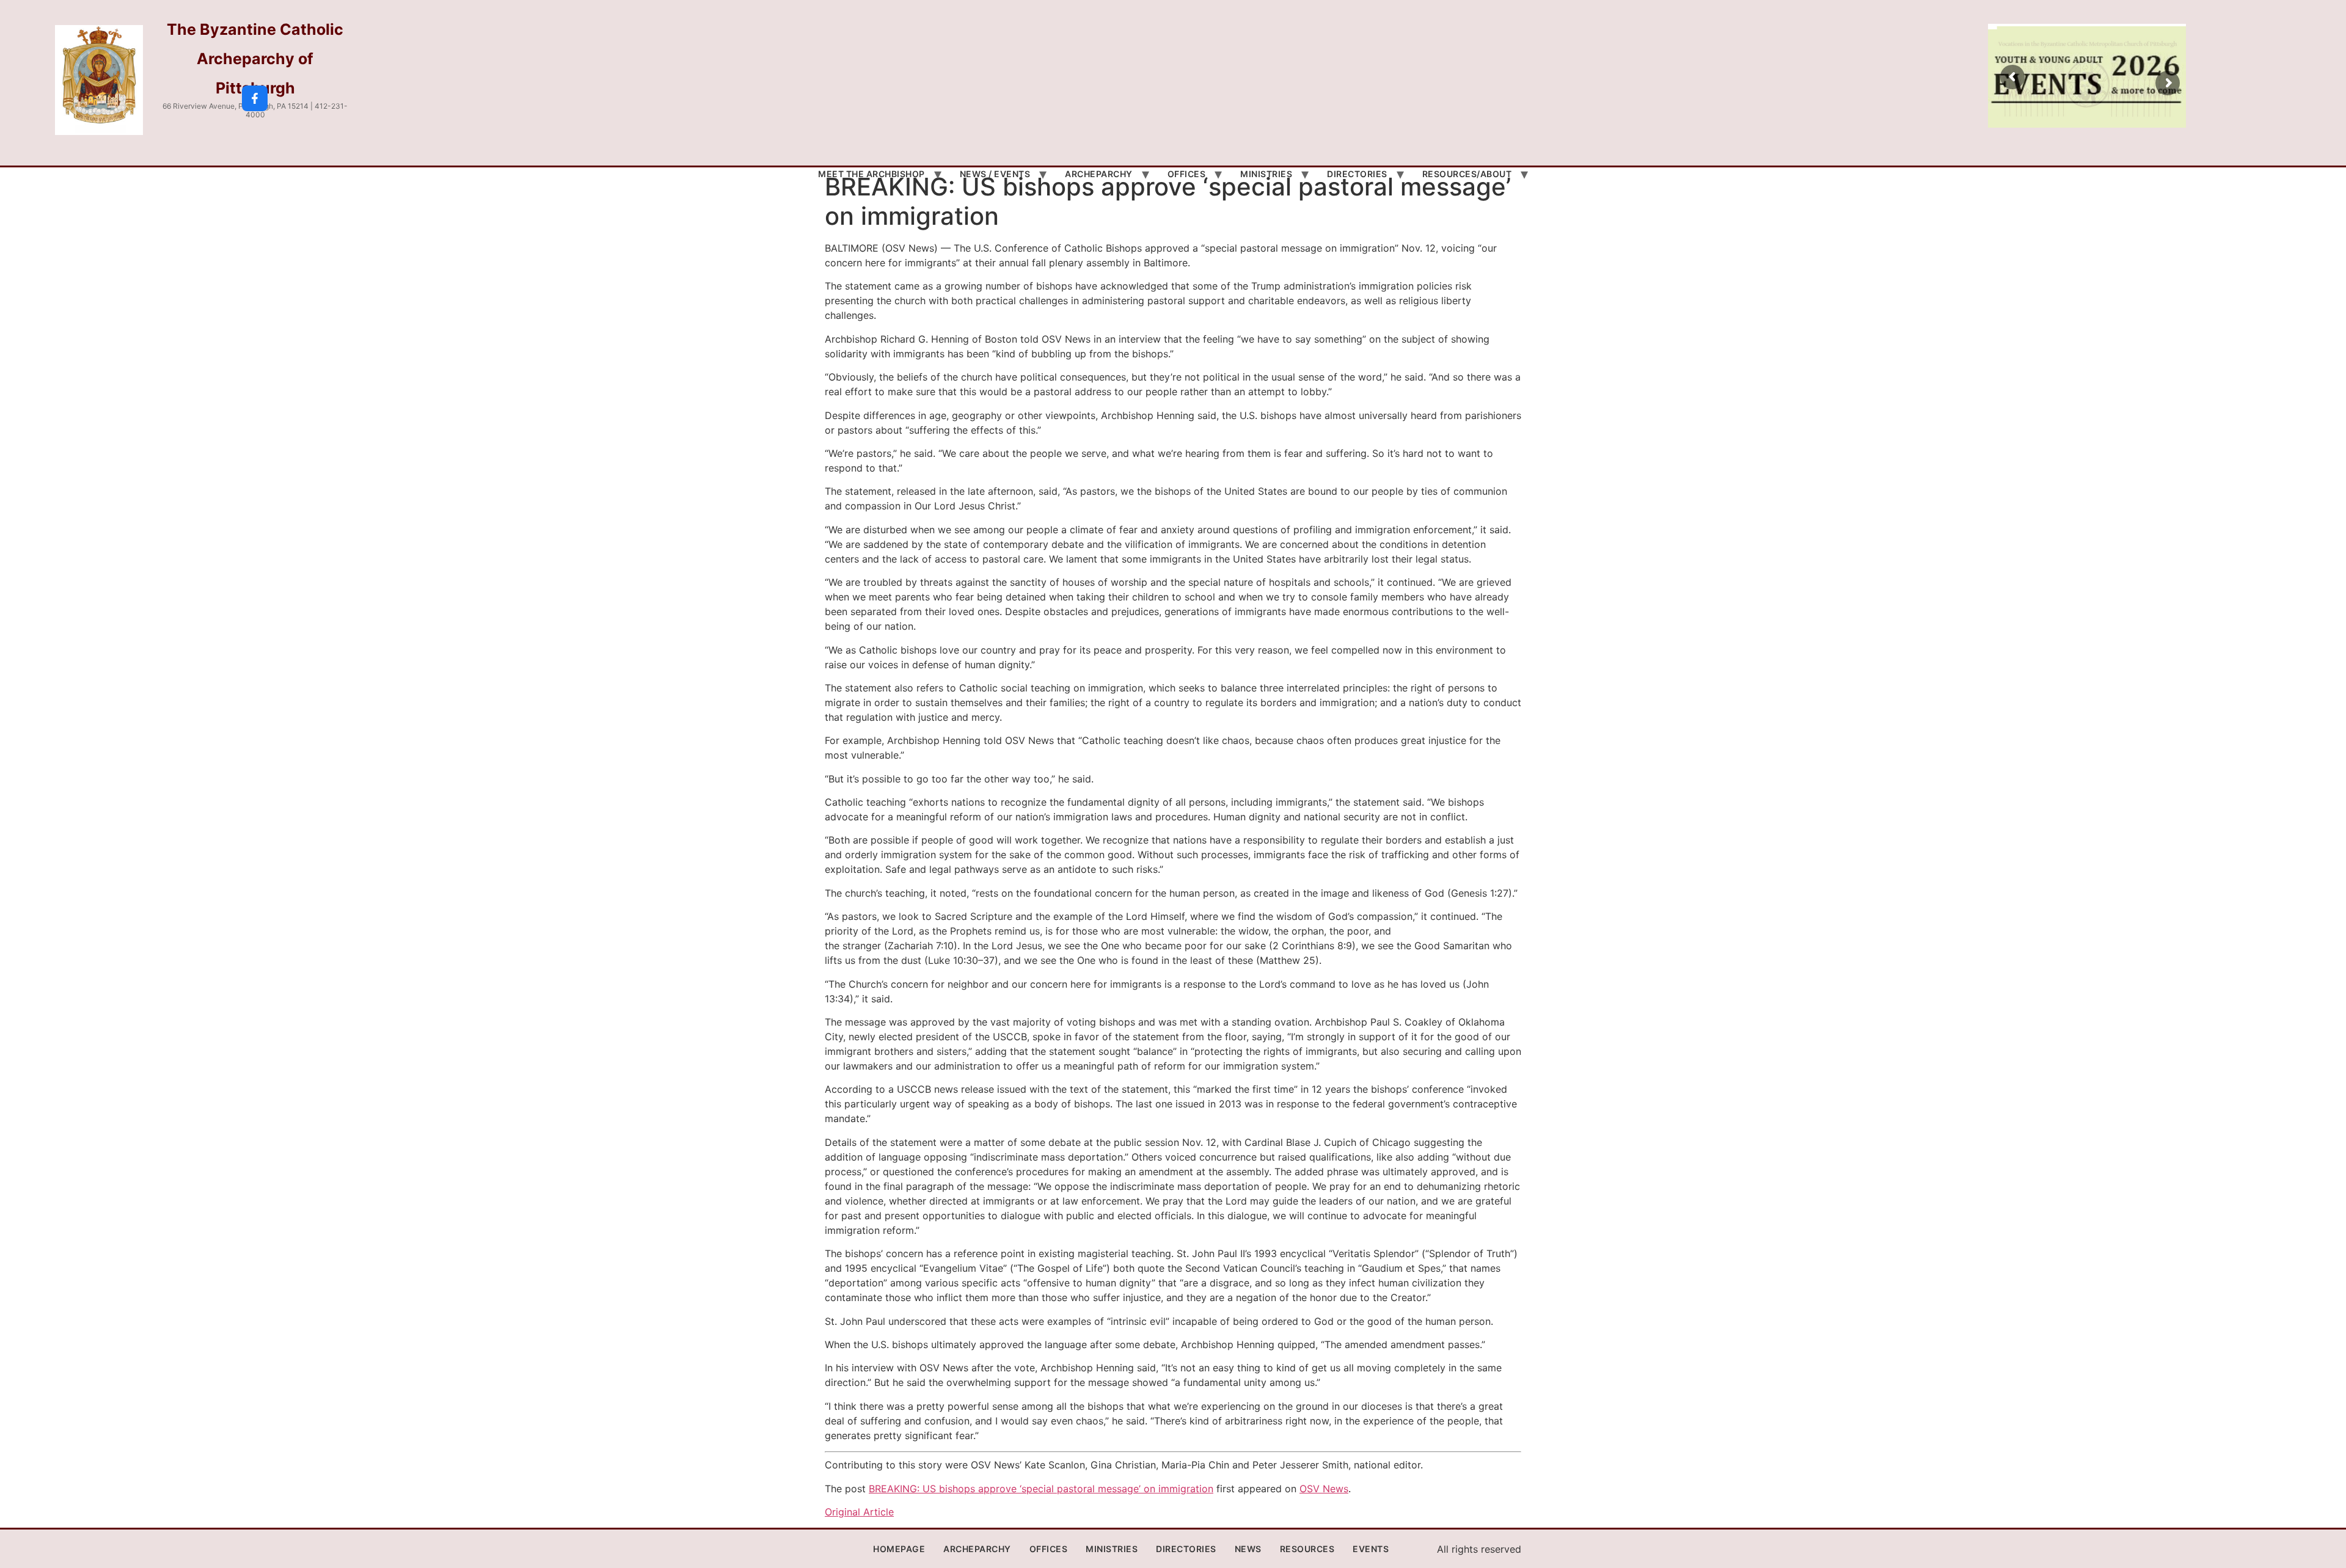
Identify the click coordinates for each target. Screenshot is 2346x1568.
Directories (1357, 174)
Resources (1307, 1549)
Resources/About (1467, 174)
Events (1371, 1549)
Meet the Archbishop (872, 174)
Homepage (899, 1549)
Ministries (1266, 174)
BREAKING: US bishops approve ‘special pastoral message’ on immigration (1041, 1489)
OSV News (1324, 1489)
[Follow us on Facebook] (255, 98)
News (1248, 1549)
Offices (1187, 174)
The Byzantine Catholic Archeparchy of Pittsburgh (255, 59)
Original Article (859, 1512)
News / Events (995, 174)
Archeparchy (1099, 174)
